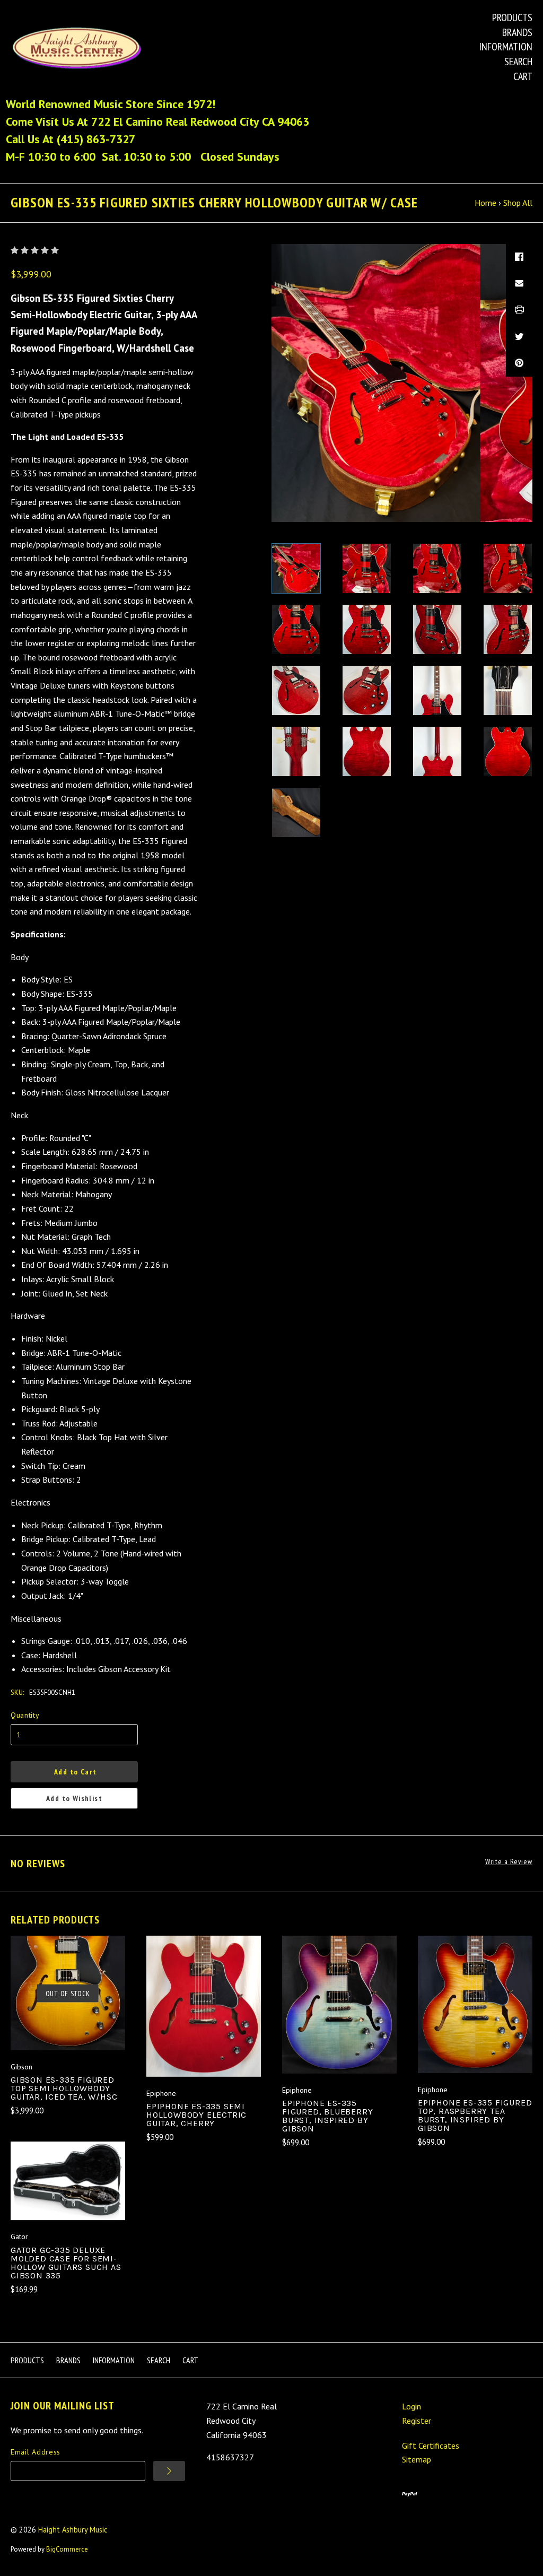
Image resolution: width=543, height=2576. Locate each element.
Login (411, 2406)
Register (417, 2421)
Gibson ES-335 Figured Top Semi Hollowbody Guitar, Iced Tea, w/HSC (64, 2088)
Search (518, 62)
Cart (523, 76)
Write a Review (509, 1862)
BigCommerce (67, 2549)
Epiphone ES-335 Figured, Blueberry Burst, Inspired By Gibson (327, 2116)
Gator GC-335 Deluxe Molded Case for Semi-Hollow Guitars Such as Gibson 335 (66, 2263)
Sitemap (417, 2459)
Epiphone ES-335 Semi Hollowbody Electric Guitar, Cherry (196, 2115)
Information (506, 47)
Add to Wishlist (74, 1798)
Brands (517, 32)
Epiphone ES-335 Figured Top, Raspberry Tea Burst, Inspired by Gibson (475, 2115)
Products (512, 18)
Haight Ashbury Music (73, 2530)
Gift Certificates (431, 2446)
